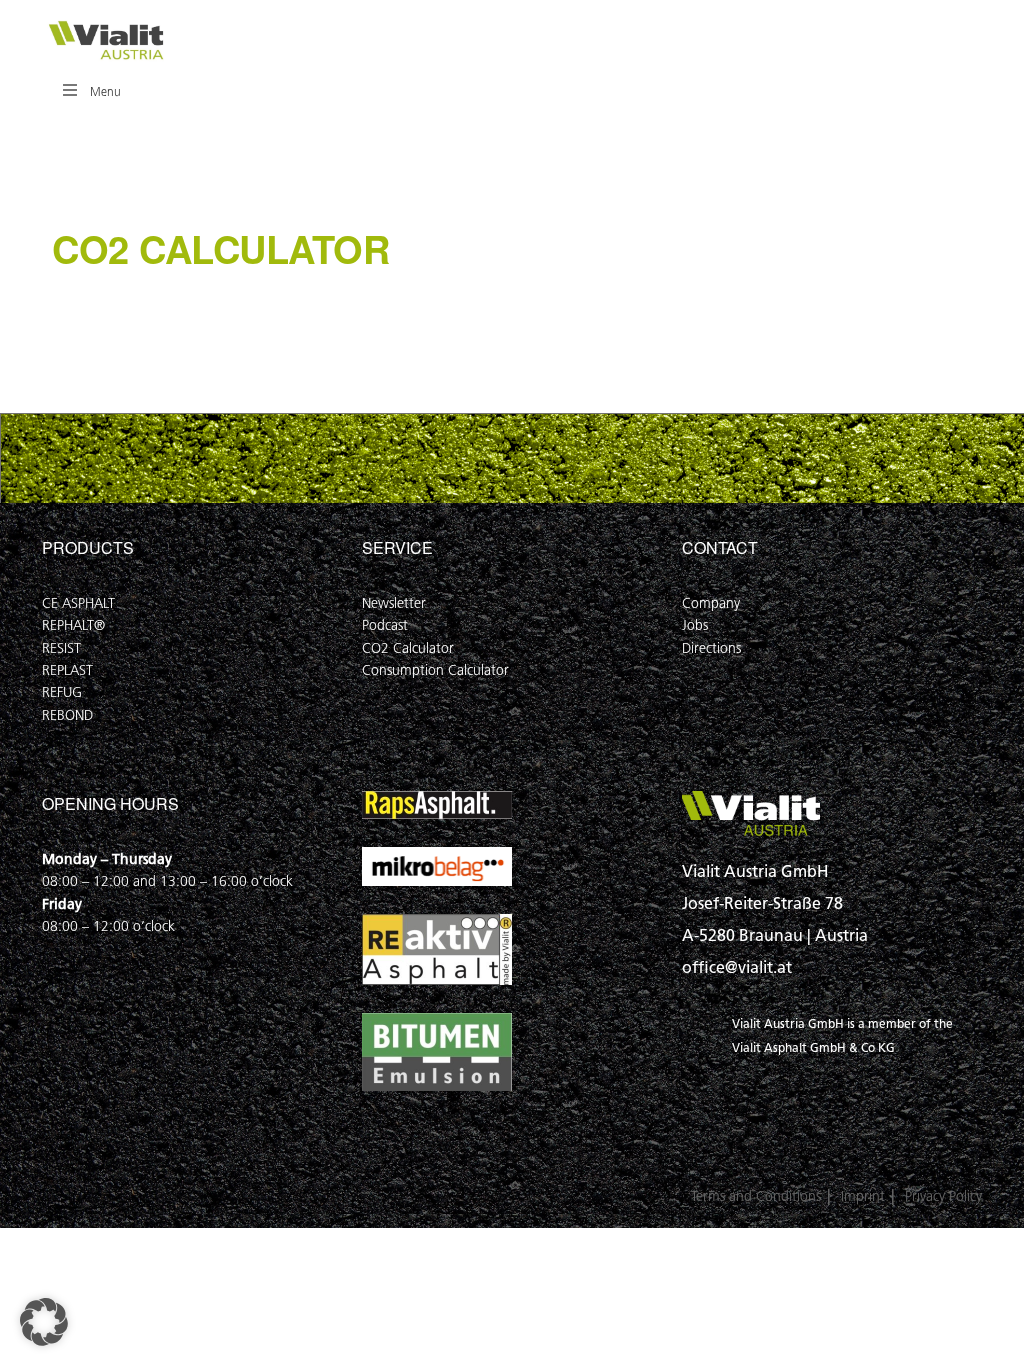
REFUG (62, 692)
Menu (105, 91)
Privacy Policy (943, 1196)
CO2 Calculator (408, 648)
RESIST (61, 648)
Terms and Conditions (756, 1196)
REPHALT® (73, 625)
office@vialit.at (737, 967)
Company (711, 603)
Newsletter (394, 603)
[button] (44, 1322)
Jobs (695, 625)
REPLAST (67, 670)
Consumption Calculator (435, 670)
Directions (711, 648)
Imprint (863, 1196)
